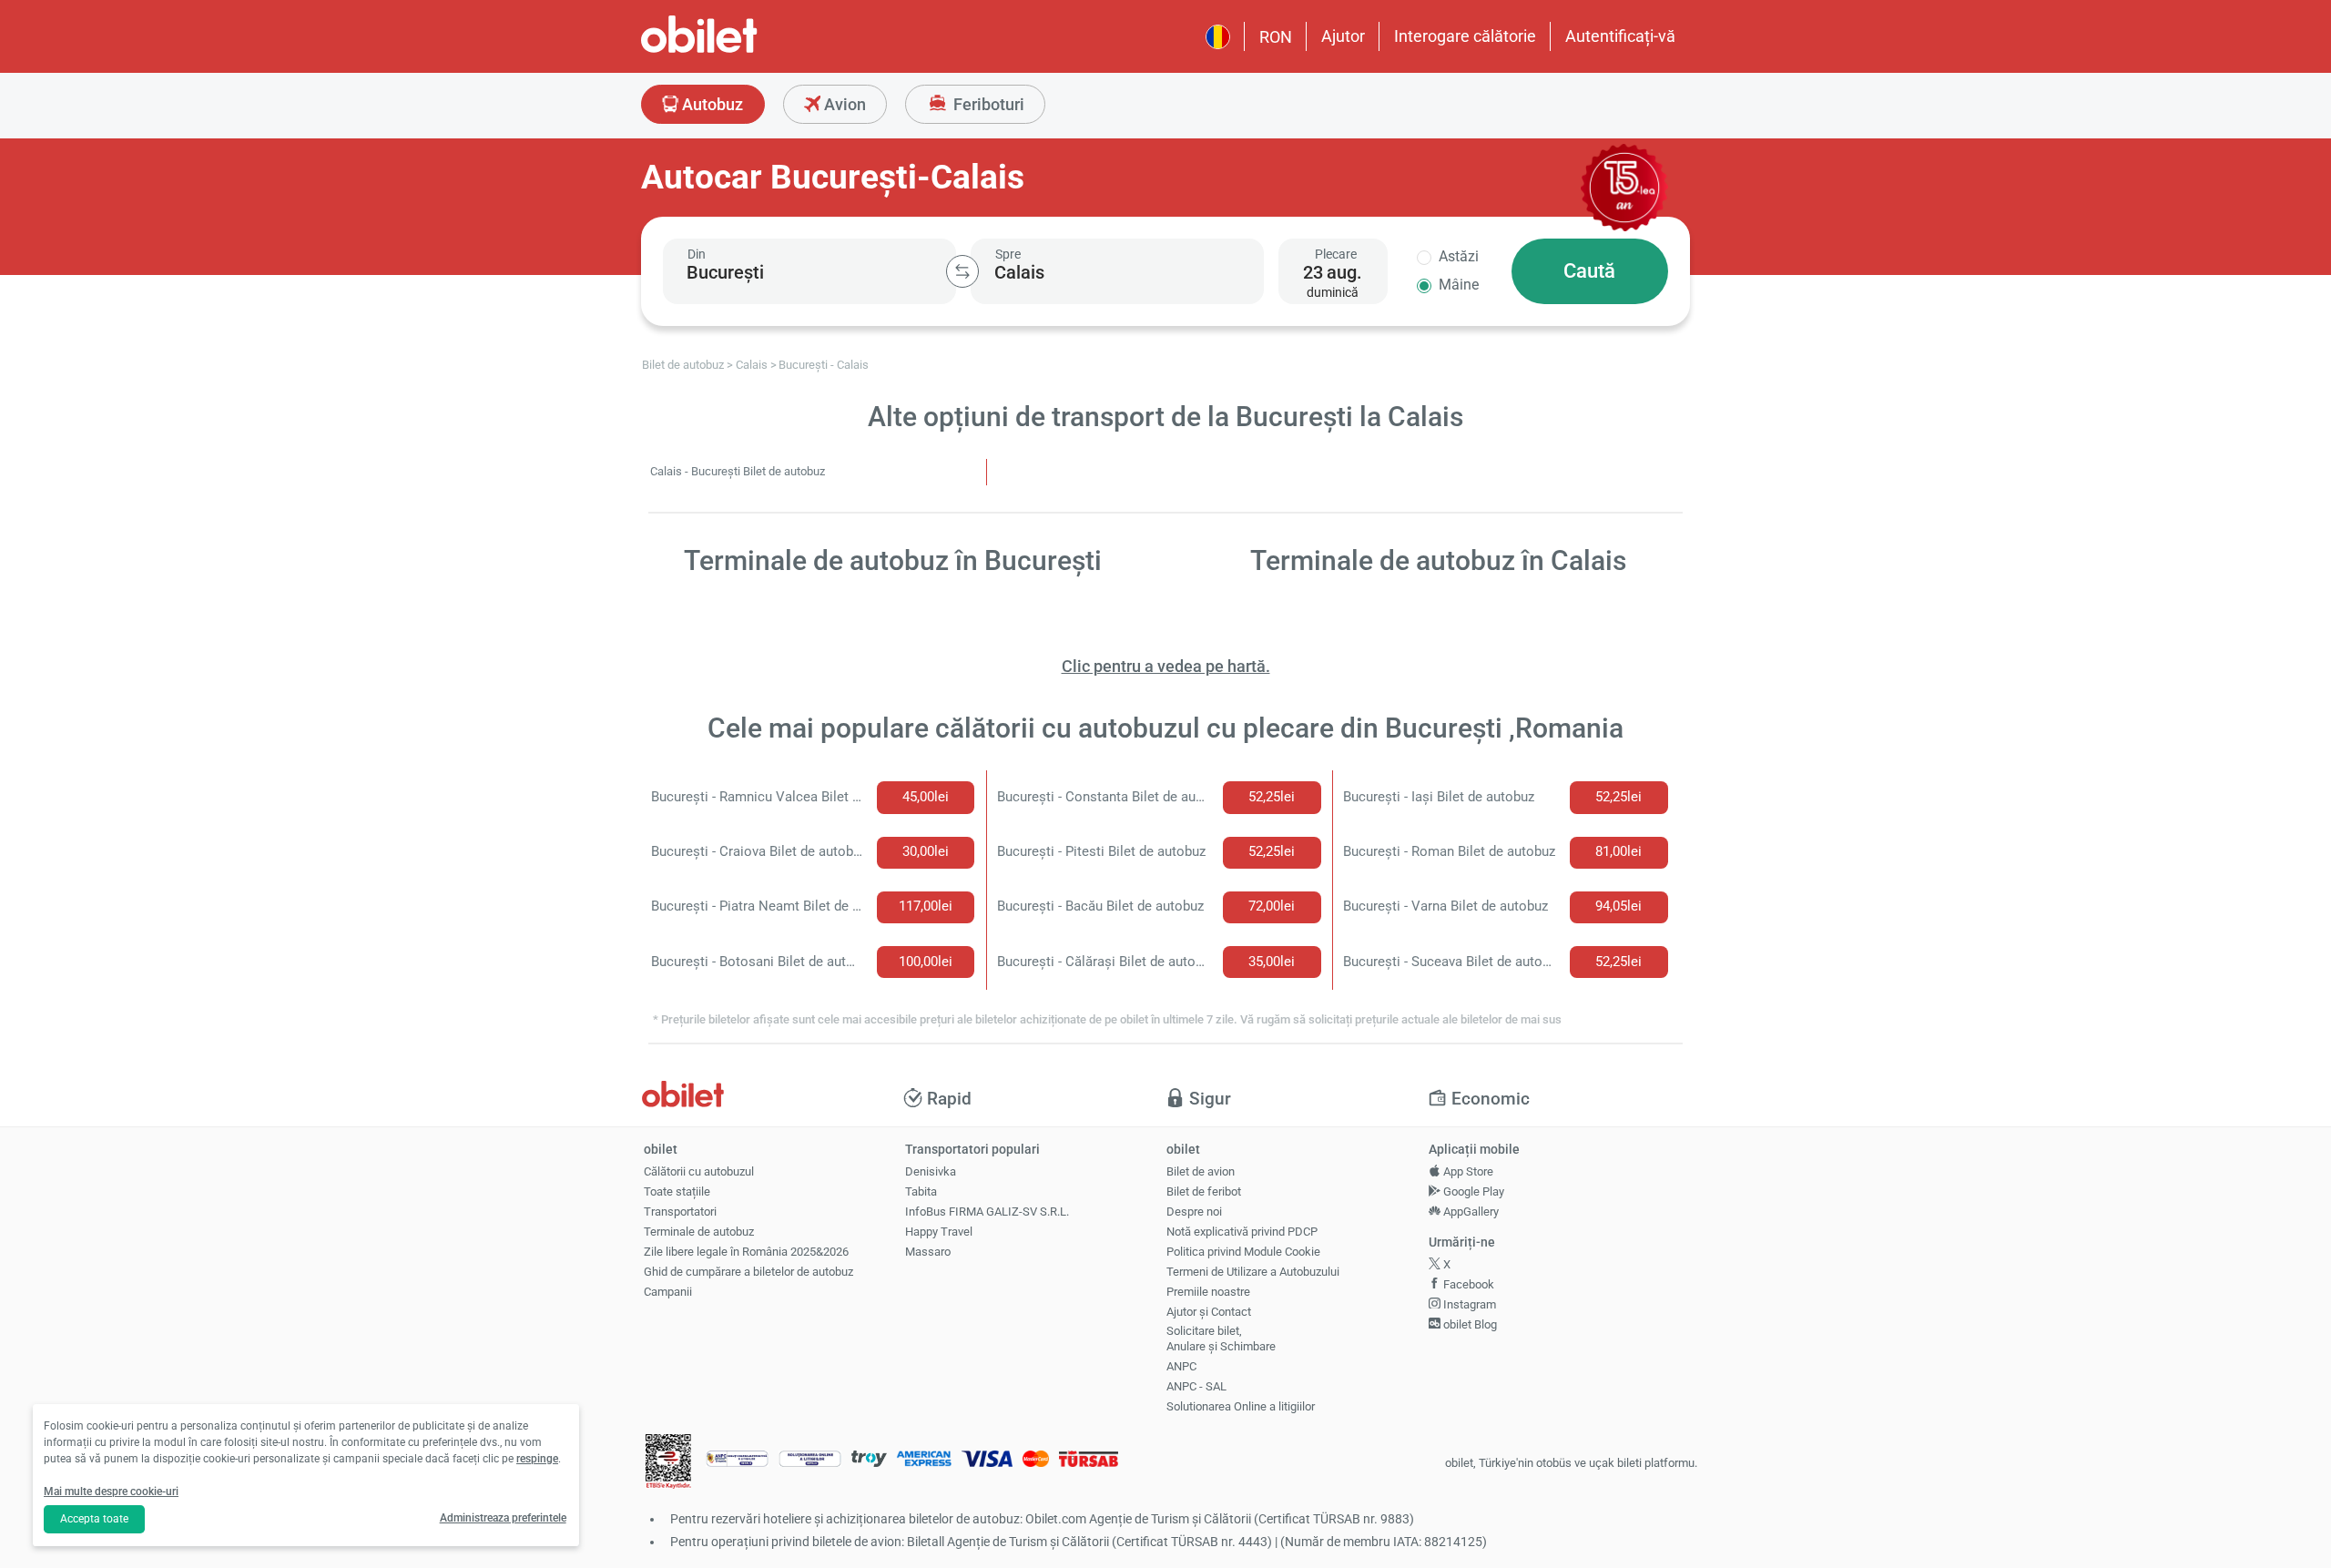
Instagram (1468, 1304)
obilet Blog (1469, 1324)
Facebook (1467, 1284)
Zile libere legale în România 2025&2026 (746, 1252)
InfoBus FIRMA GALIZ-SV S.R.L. (987, 1212)
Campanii (668, 1292)
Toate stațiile (677, 1191)
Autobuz (711, 104)
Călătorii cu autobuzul (699, 1171)
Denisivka (931, 1171)
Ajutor (1343, 36)
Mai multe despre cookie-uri (111, 1492)
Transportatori (680, 1212)
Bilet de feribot (1204, 1191)
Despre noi (1194, 1212)
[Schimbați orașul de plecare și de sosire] (962, 271)
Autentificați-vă (1620, 36)
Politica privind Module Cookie (1243, 1252)
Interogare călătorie (1465, 36)
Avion (843, 104)
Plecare (1336, 254)
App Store (1467, 1171)
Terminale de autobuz (699, 1232)
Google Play (1472, 1191)
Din (697, 254)
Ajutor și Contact (1209, 1312)
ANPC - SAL (1196, 1386)
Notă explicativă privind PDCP (1242, 1232)
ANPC (1181, 1366)
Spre (1008, 254)
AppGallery (1470, 1212)
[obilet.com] (743, 51)
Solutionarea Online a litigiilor (1241, 1406)
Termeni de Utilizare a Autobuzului (1253, 1272)
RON (1276, 37)
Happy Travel (939, 1232)
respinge (537, 1459)
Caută (1589, 271)
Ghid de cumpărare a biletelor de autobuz (748, 1272)
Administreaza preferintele (503, 1518)
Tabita (921, 1191)
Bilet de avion (1201, 1171)
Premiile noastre (1208, 1292)
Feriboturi (987, 104)
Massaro (928, 1252)
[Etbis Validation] (668, 1464)
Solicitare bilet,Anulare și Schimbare (1221, 1339)
